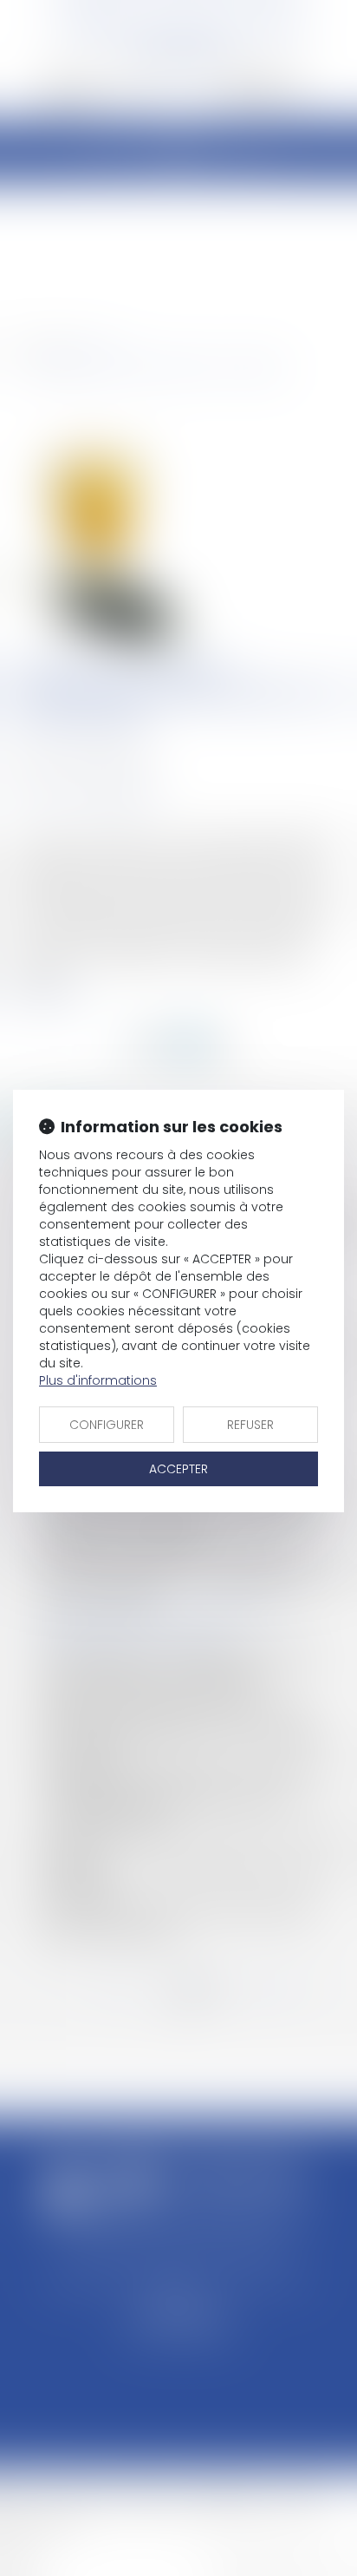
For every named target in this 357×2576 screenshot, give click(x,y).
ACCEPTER (178, 1469)
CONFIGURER (107, 1425)
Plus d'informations (98, 1380)
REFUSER (250, 1425)
